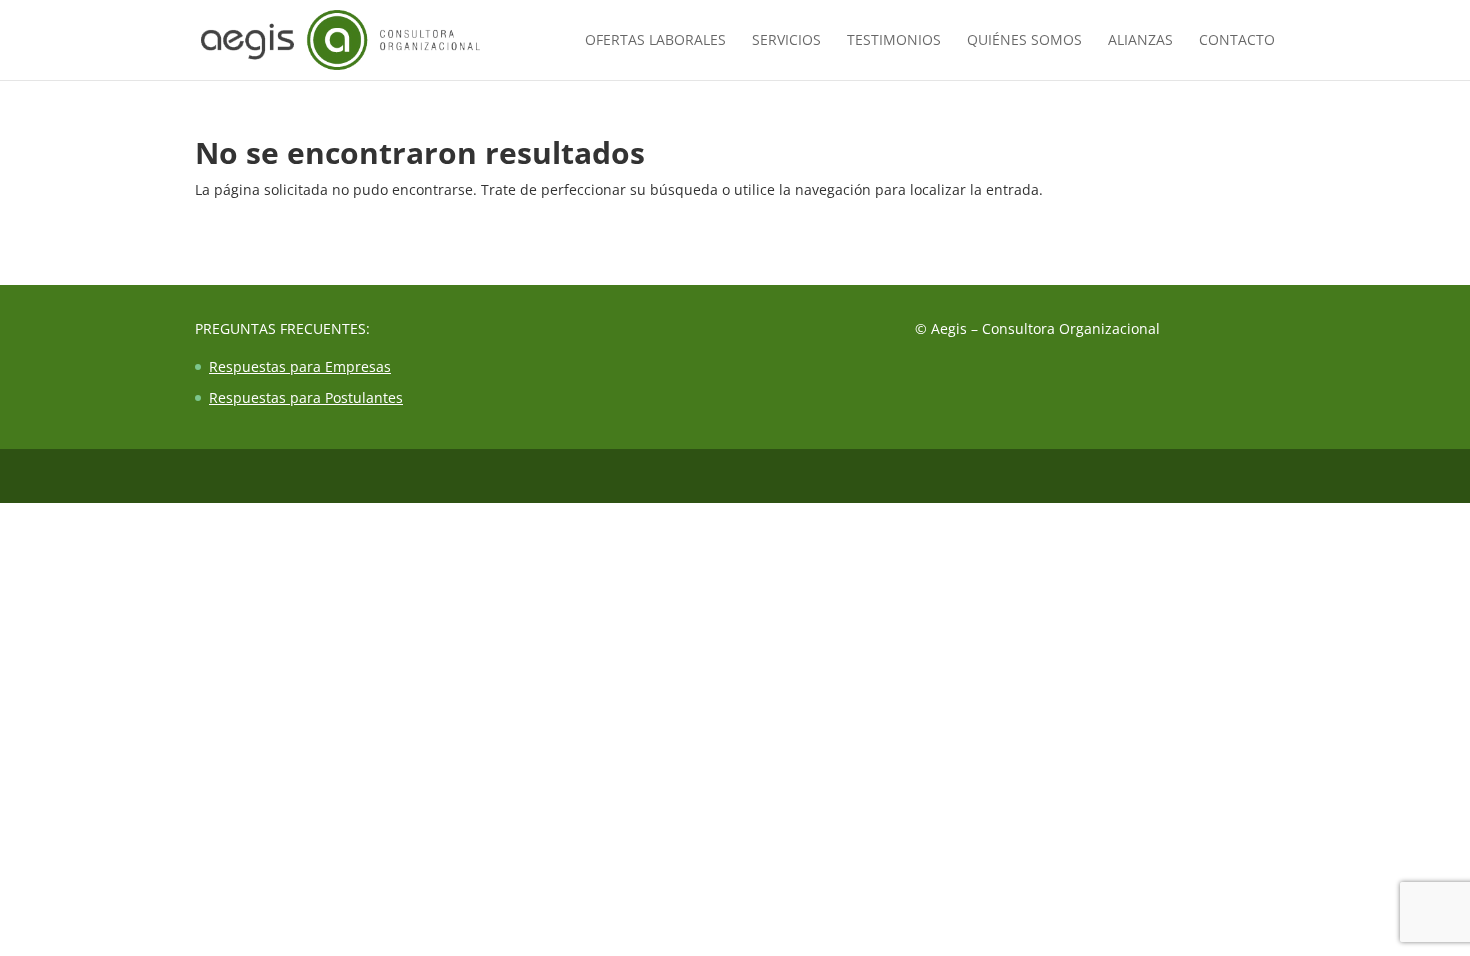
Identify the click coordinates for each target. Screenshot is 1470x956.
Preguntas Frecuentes (280, 328)
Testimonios (894, 41)
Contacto (1237, 41)
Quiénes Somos (1024, 41)
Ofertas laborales (655, 41)
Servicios (786, 41)
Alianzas (1140, 41)
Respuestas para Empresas (300, 366)
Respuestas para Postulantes (306, 397)
